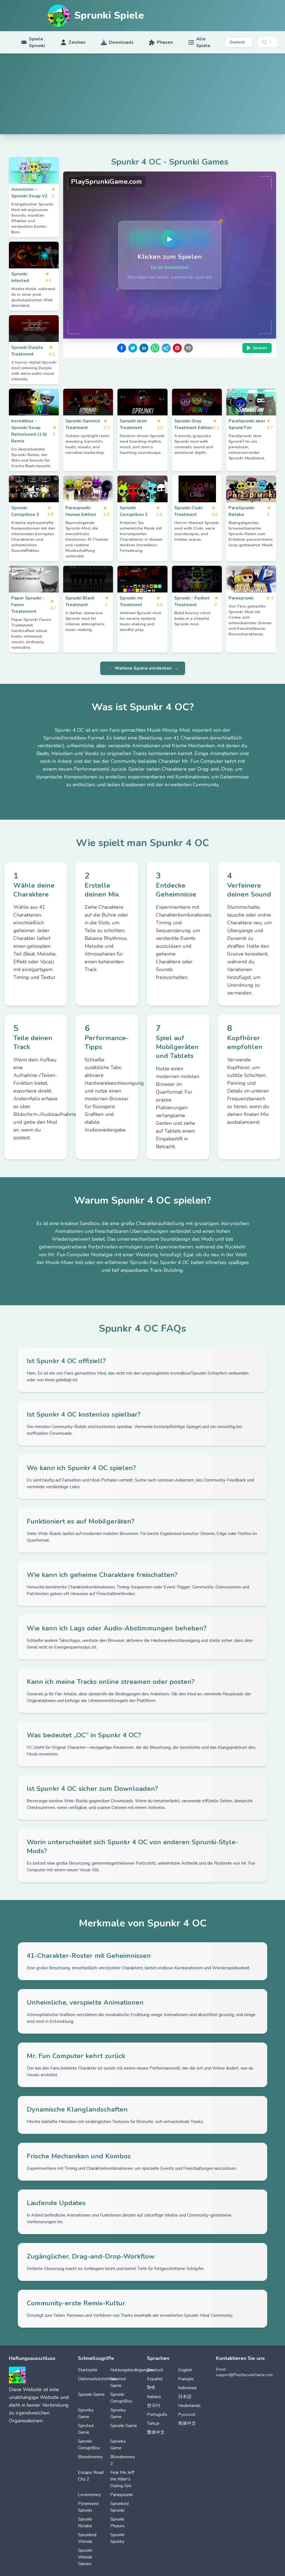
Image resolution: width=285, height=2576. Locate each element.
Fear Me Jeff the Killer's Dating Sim (122, 2479)
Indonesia (187, 2388)
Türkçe (153, 2423)
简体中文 (187, 2423)
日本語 (185, 2397)
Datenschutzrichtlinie (98, 2379)
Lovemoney (89, 2495)
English (185, 2370)
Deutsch (155, 2370)
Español (155, 2379)
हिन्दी (151, 2388)
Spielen (260, 348)
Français (186, 2379)
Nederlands (189, 2406)
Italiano (154, 2397)
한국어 (154, 2406)
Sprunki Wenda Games (85, 2557)
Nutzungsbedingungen (132, 2370)
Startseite (88, 2370)
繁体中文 (156, 2432)
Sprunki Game (91, 2394)
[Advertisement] (142, 95)
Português (157, 2415)
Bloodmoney (90, 2457)
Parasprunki (121, 2495)
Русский (187, 2415)
